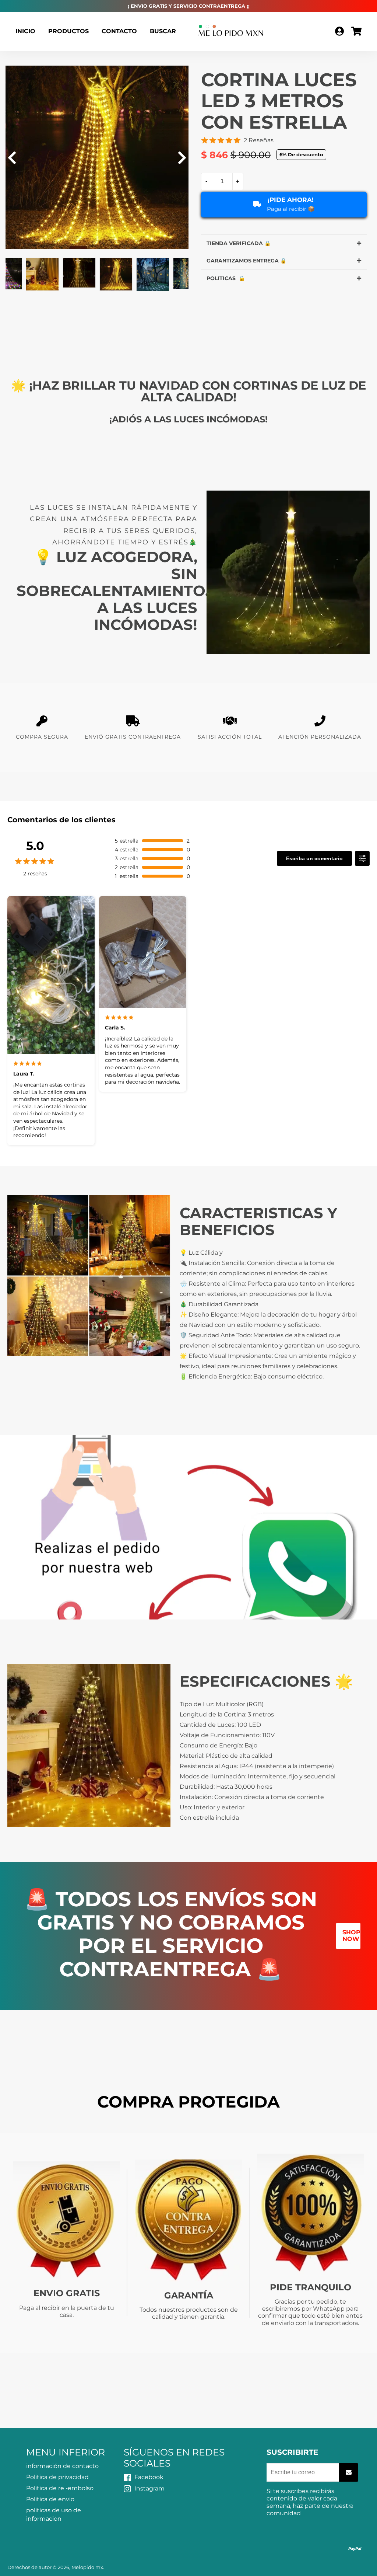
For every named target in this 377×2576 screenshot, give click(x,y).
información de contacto (62, 2466)
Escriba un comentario (314, 858)
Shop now (351, 1936)
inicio (25, 31)
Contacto (119, 31)
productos (68, 31)
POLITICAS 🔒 (226, 278)
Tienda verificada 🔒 (239, 243)
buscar (163, 31)
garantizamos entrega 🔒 (246, 261)
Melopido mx (87, 2567)
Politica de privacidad (57, 2477)
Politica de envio (50, 2499)
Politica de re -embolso (60, 2488)
